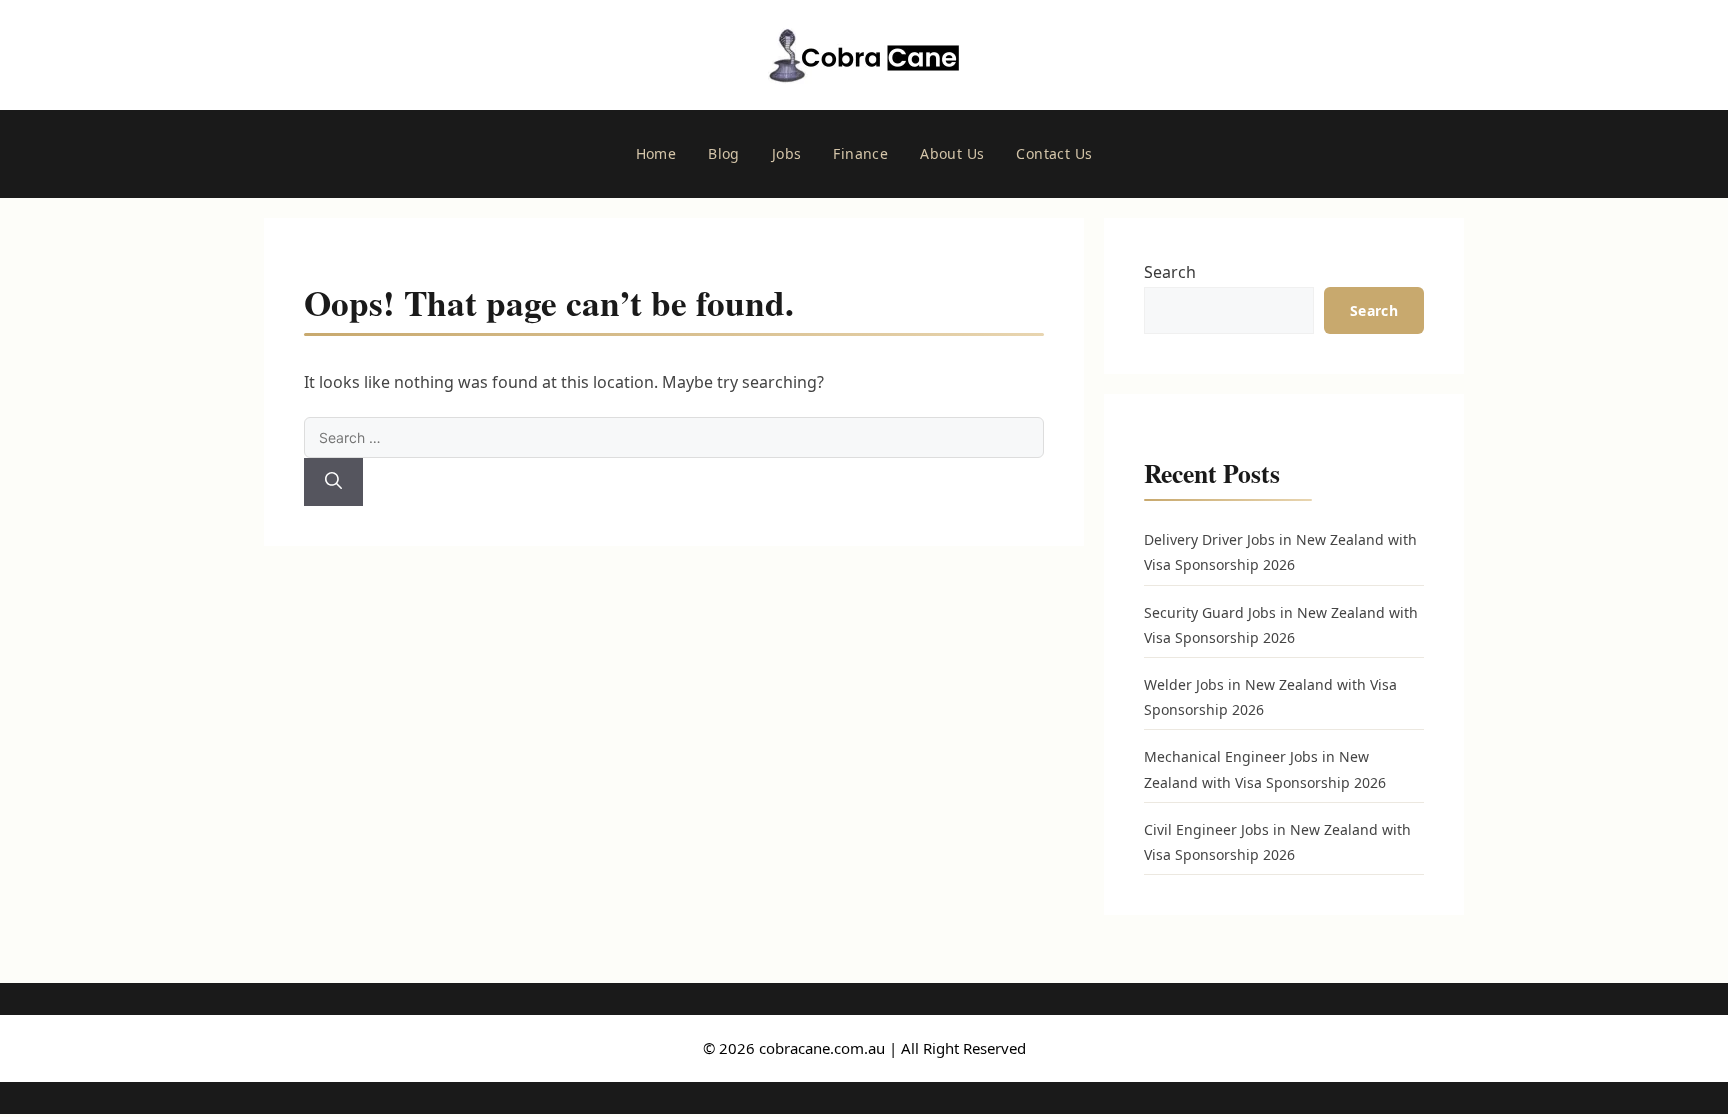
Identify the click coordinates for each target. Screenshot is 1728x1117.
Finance (860, 153)
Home (656, 153)
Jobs (787, 153)
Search (1170, 272)
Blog (724, 153)
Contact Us (1054, 153)
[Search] (333, 482)
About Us (952, 153)
